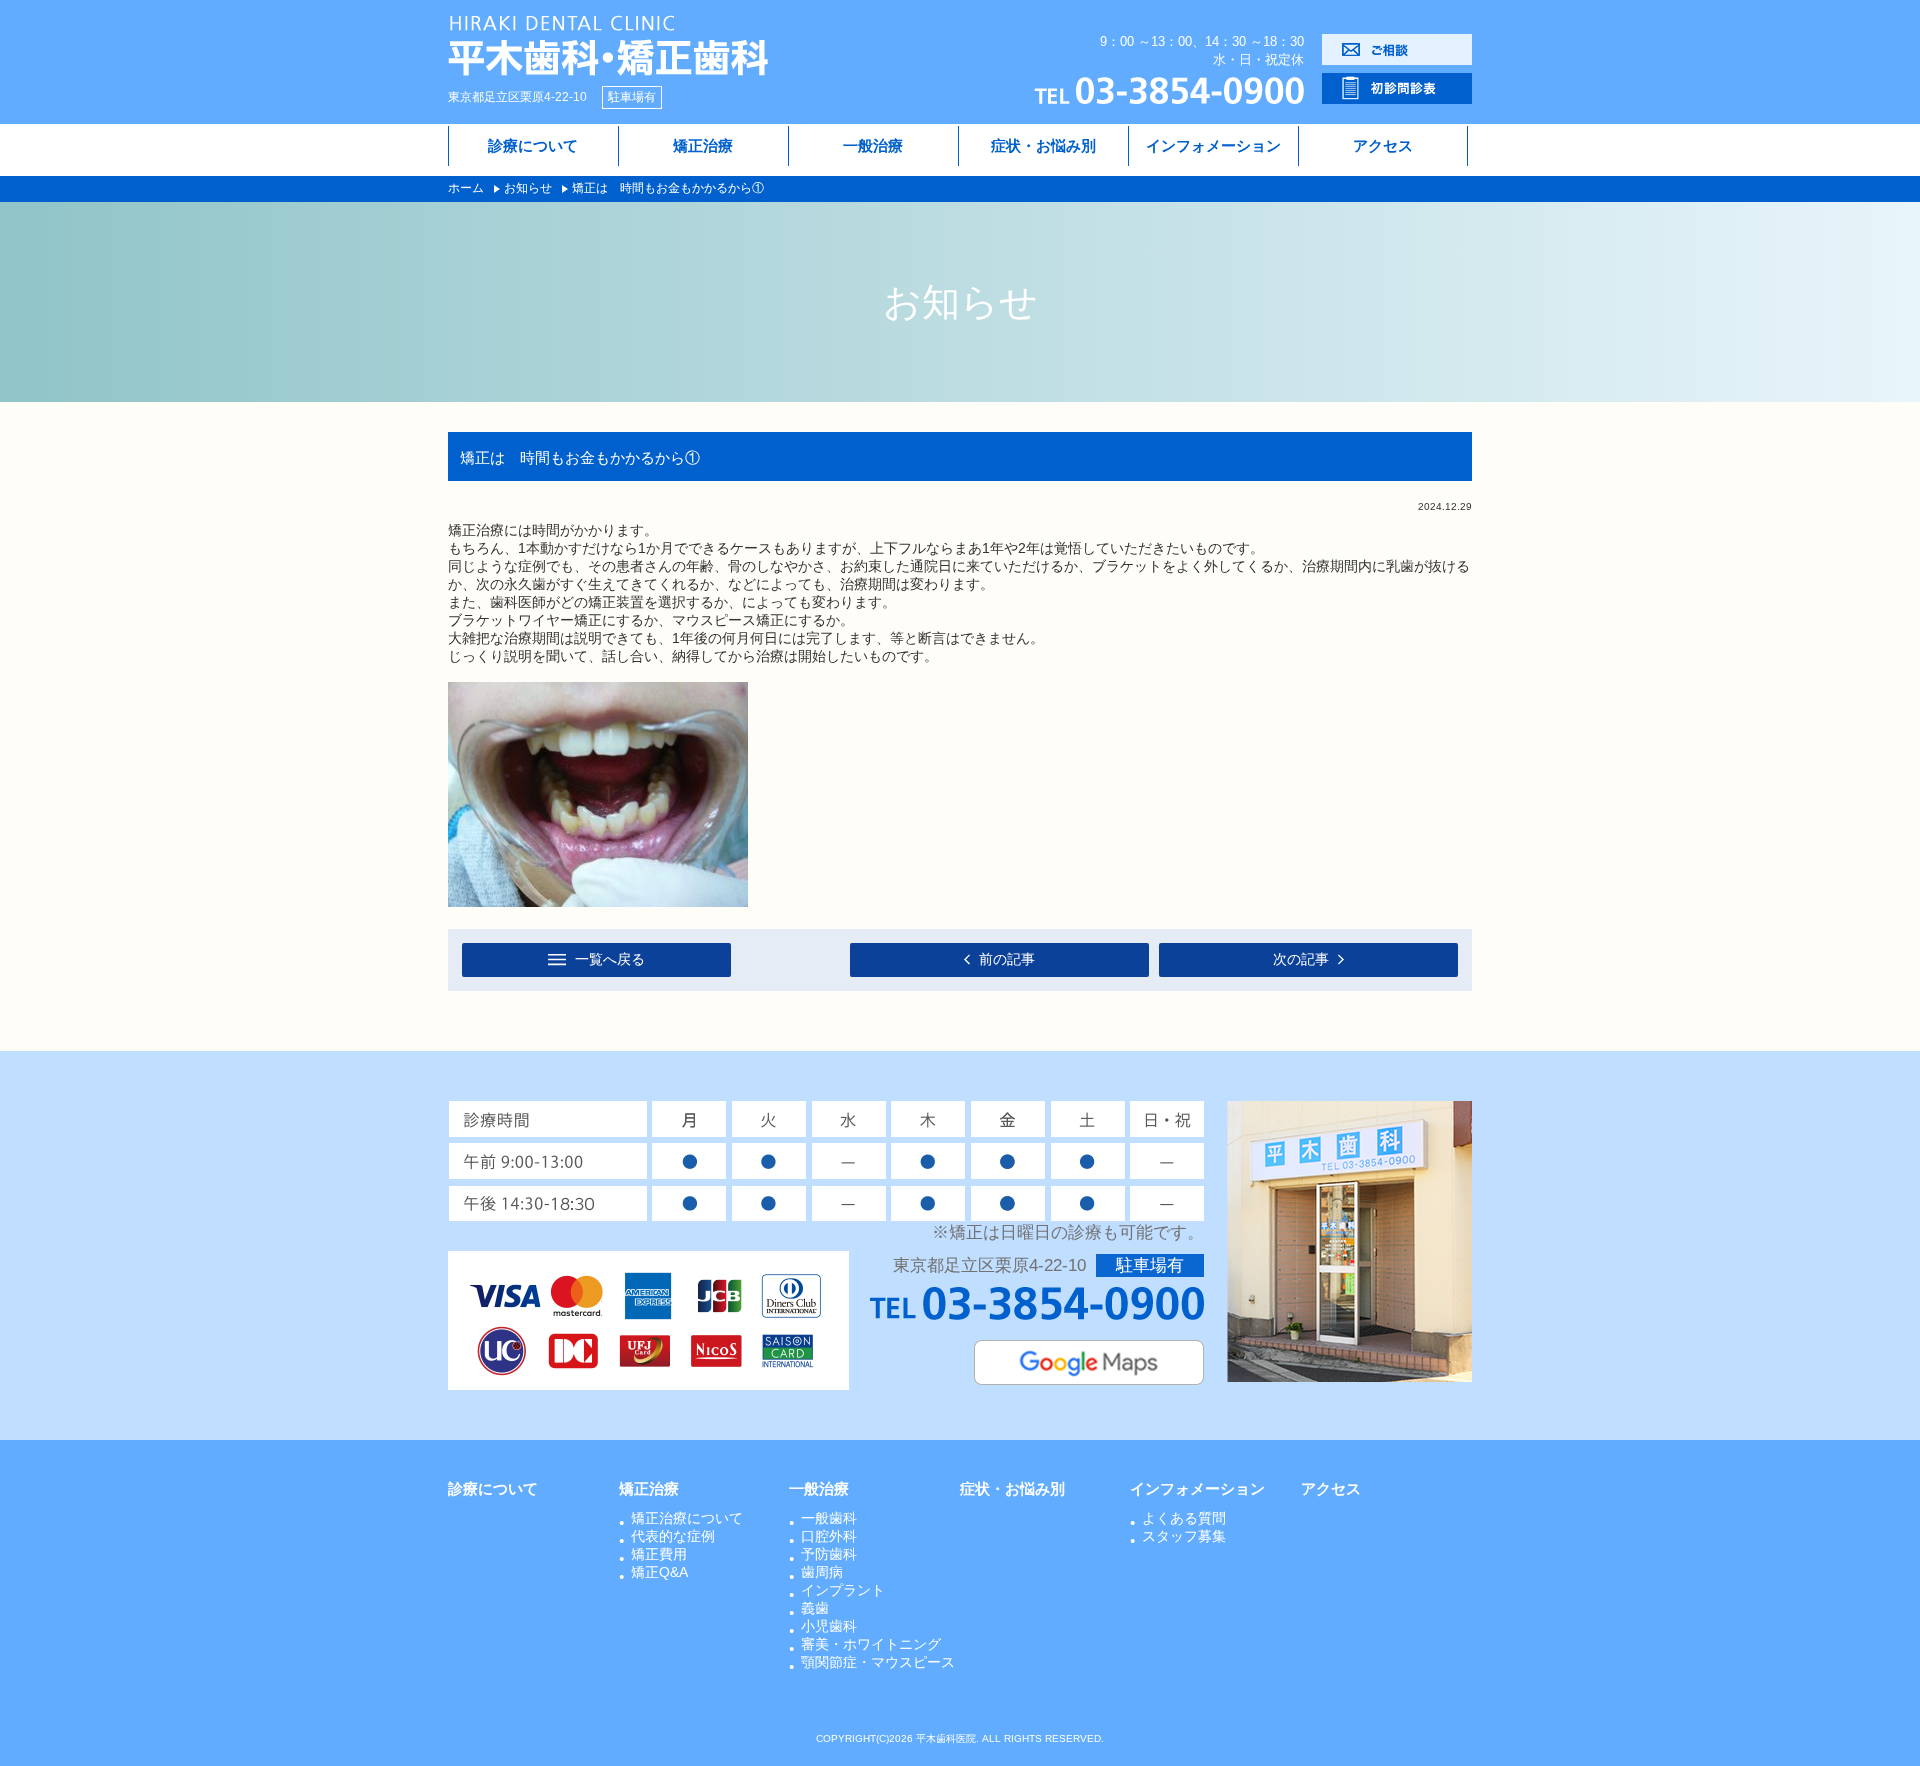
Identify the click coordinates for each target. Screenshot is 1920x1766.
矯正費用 (659, 1554)
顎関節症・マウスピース (878, 1662)
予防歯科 (829, 1554)
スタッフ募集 (1184, 1536)
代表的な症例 (673, 1536)
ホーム (466, 188)
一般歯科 (829, 1518)
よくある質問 (1184, 1518)
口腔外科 (829, 1536)
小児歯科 (829, 1626)
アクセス (1383, 145)
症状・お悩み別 (1043, 145)
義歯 (815, 1608)
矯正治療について (687, 1518)
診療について (533, 145)
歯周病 (822, 1572)
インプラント (843, 1590)
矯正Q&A (659, 1572)
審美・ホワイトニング (871, 1644)
